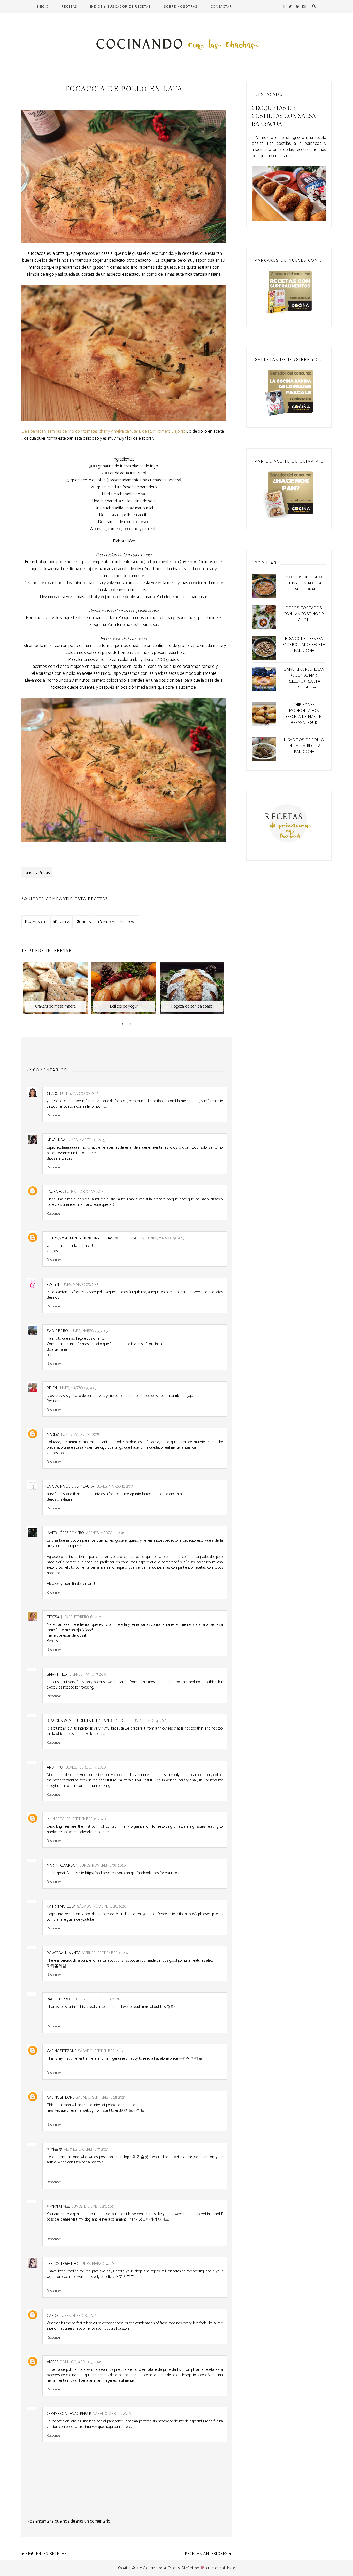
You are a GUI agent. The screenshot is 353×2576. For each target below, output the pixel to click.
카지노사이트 (133, 2110)
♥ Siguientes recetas (44, 2554)
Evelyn (53, 1285)
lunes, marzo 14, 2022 (98, 2264)
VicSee (52, 2362)
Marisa (53, 1435)
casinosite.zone (62, 2051)
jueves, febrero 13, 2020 (85, 1767)
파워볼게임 (56, 1966)
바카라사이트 (157, 2219)
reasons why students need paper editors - (88, 1721)
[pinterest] (297, 6)
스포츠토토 (124, 2277)
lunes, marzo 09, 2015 (79, 1094)
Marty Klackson (62, 1865)
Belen (52, 1388)
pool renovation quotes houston (104, 2329)
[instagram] (304, 6)
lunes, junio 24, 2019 (149, 1721)
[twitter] (290, 6)
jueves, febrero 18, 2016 (81, 1617)
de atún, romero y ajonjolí (165, 431)
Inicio (43, 6)
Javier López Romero (65, 1533)
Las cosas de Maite (222, 2568)
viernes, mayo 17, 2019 (88, 1674)
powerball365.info (64, 1953)
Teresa (53, 1617)
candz (53, 2316)
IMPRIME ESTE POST (119, 921)
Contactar (221, 6)
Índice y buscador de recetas (120, 6)
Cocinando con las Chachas (161, 2568)
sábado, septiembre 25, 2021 (102, 2051)
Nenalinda (56, 1140)
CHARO (53, 1094)
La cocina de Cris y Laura (70, 1487)
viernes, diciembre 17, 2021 (86, 2149)
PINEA (85, 921)
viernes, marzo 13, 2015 (105, 1533)
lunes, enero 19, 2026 (78, 2316)
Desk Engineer (58, 1826)
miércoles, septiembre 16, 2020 (79, 1819)
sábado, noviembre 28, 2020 (102, 1907)
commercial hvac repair (69, 2414)
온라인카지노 (191, 2059)
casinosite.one (60, 2098)
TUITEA (63, 921)
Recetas (69, 6)
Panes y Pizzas (37, 873)
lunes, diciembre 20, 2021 (93, 2206)
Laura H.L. (55, 1192)
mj (49, 1819)
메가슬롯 (141, 2157)
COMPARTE (36, 921)
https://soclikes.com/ (101, 1873)
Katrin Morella (61, 1907)
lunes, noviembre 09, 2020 (103, 1865)
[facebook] (284, 6)
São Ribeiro (57, 1331)
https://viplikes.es (198, 1914)
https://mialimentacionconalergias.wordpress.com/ (96, 1238)
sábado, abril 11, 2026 (112, 2414)
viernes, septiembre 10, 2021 (106, 1953)
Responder (54, 1115)
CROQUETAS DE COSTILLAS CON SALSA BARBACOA (284, 116)
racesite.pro (58, 1999)
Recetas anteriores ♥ (208, 2554)
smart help (57, 1674)
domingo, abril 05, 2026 (81, 2362)
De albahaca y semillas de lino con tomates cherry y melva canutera (81, 431)
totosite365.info (62, 2264)
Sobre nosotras (181, 6)
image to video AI (196, 2375)
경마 (171, 2007)
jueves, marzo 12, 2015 (114, 1487)
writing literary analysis (184, 1780)
